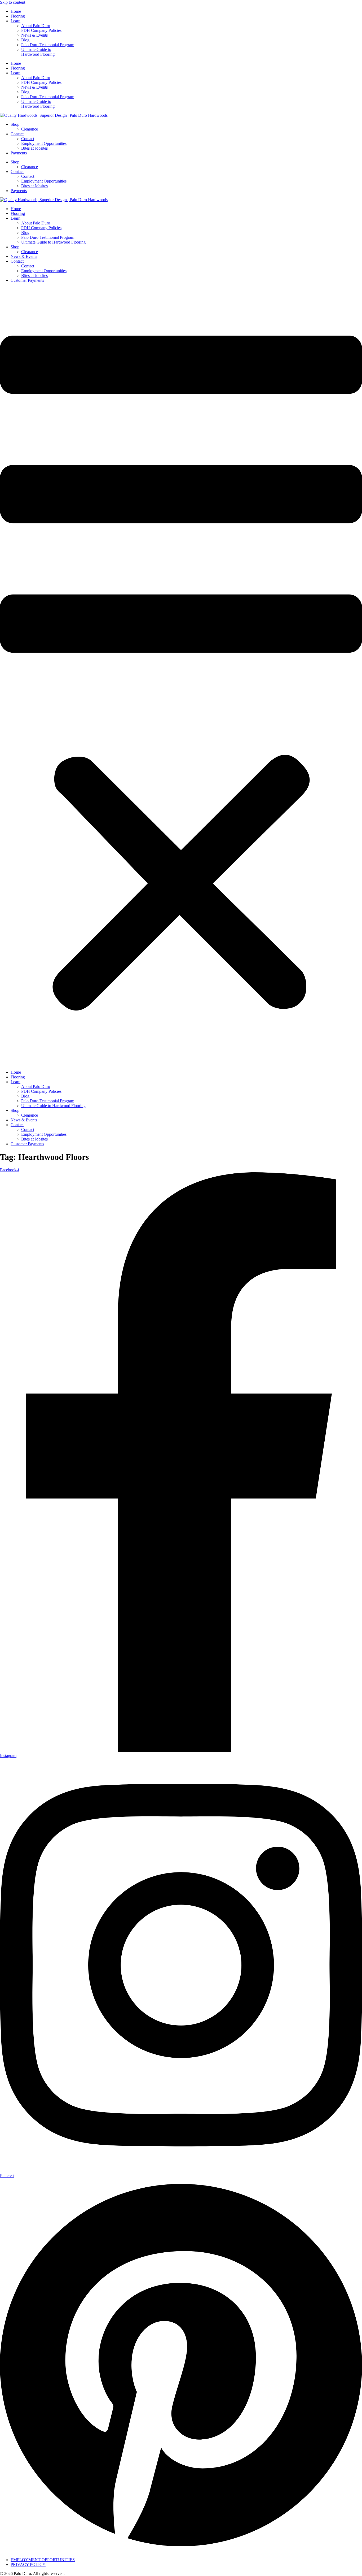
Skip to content (13, 2)
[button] (181, 676)
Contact (17, 134)
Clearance (30, 129)
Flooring (18, 16)
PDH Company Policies (41, 30)
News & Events (34, 35)
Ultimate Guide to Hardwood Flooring (38, 52)
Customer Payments (27, 280)
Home (16, 11)
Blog (25, 40)
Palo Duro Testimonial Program (48, 45)
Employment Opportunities (44, 143)
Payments (19, 153)
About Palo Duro (36, 26)
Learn (16, 21)
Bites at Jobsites (34, 148)
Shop (15, 124)
